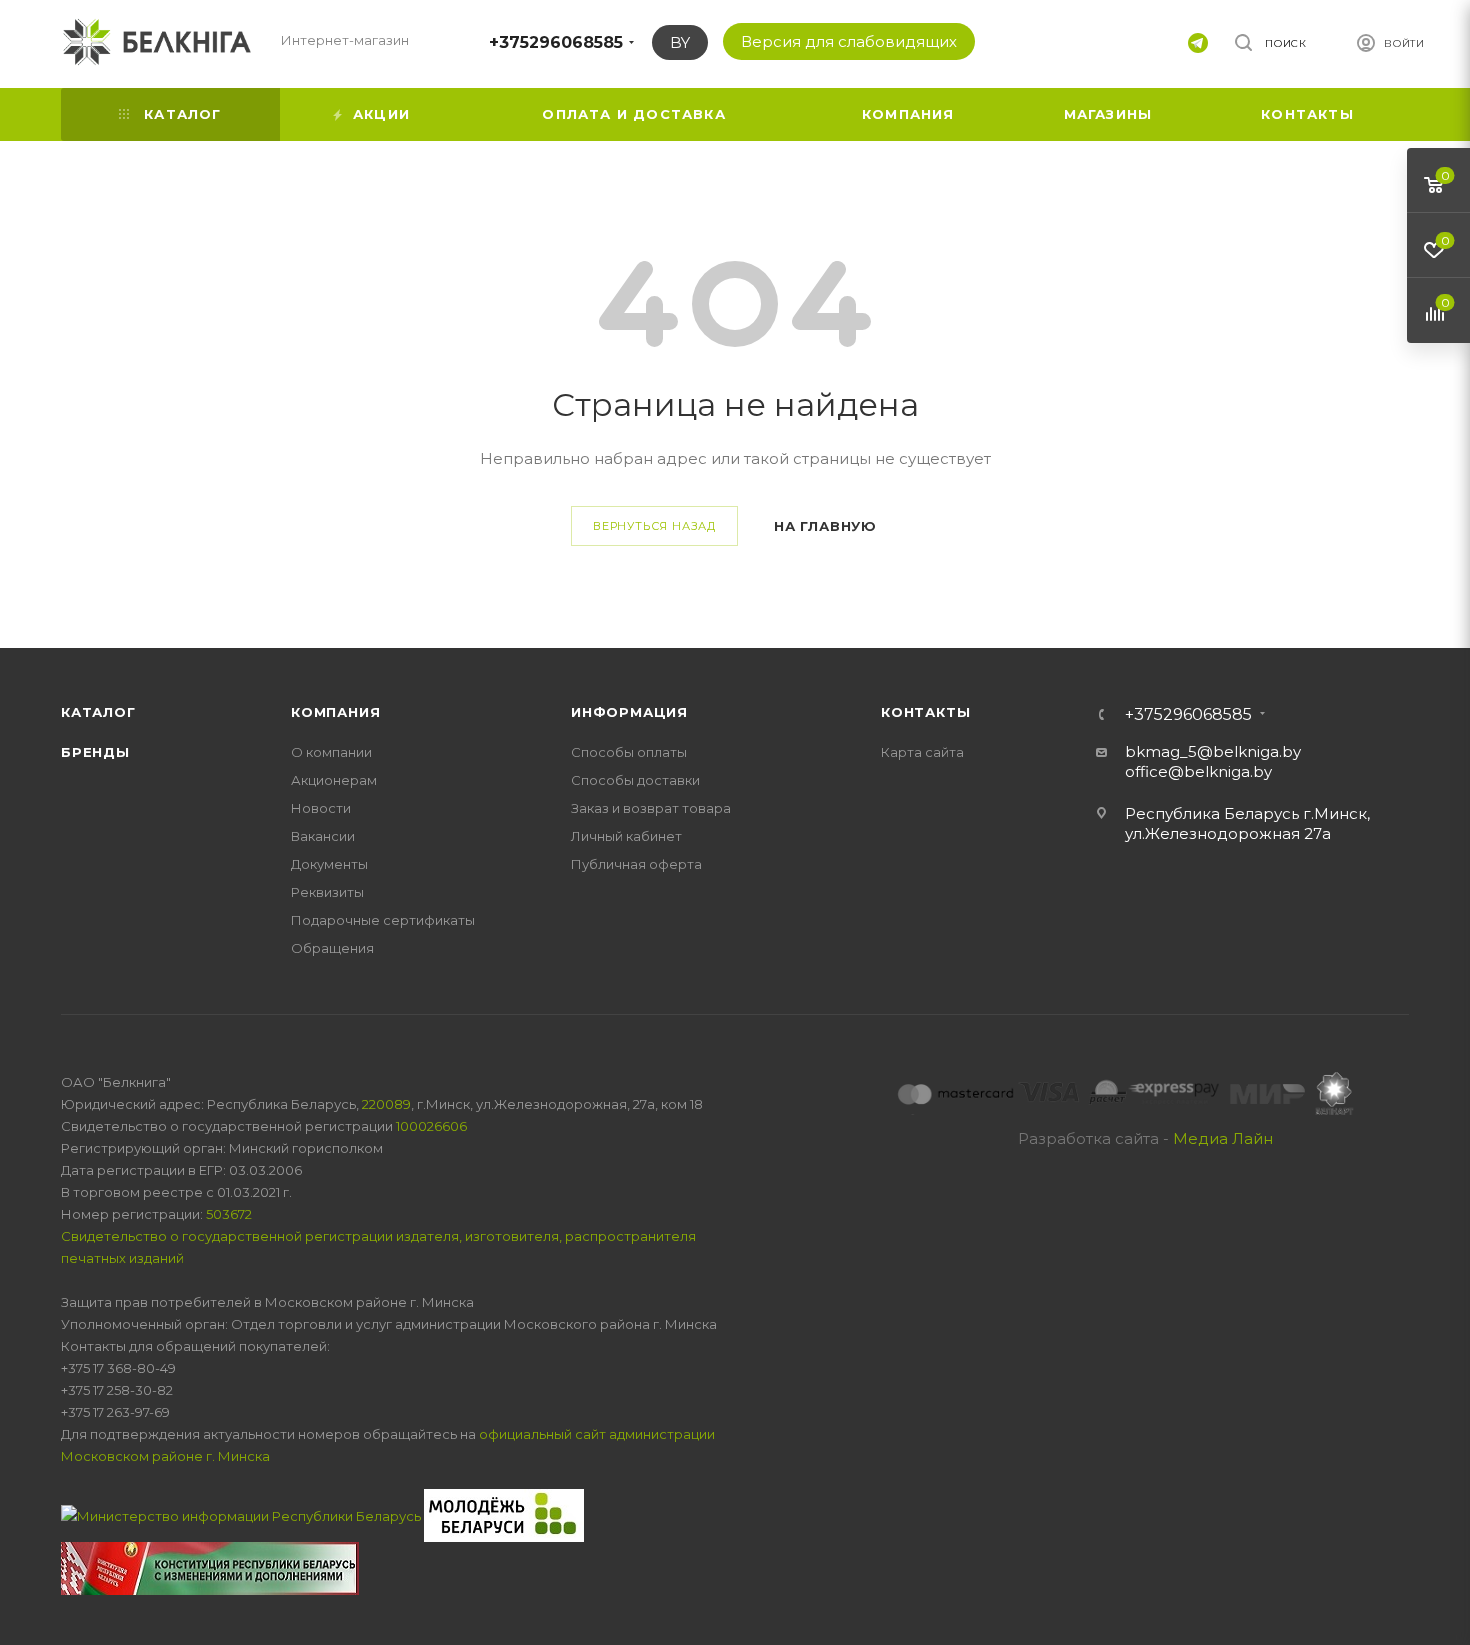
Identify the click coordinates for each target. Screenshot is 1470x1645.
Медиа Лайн (1223, 1138)
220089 (386, 1104)
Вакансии (323, 836)
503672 (229, 1214)
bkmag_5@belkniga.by (1213, 751)
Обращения (332, 948)
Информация (629, 712)
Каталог (98, 712)
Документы (329, 864)
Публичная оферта (636, 864)
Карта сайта (922, 752)
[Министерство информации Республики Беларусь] (242, 1514)
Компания (335, 712)
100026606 (431, 1126)
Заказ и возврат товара (651, 808)
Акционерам (334, 780)
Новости (321, 808)
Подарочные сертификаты (383, 920)
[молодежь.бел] (504, 1514)
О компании (331, 752)
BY (680, 42)
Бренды (95, 752)
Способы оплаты (629, 752)
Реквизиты (327, 892)
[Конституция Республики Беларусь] (210, 1567)
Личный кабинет (626, 836)
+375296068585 (556, 42)
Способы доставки (635, 780)
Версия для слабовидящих (849, 41)
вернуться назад (654, 526)
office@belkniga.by (1198, 771)
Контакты (925, 712)
